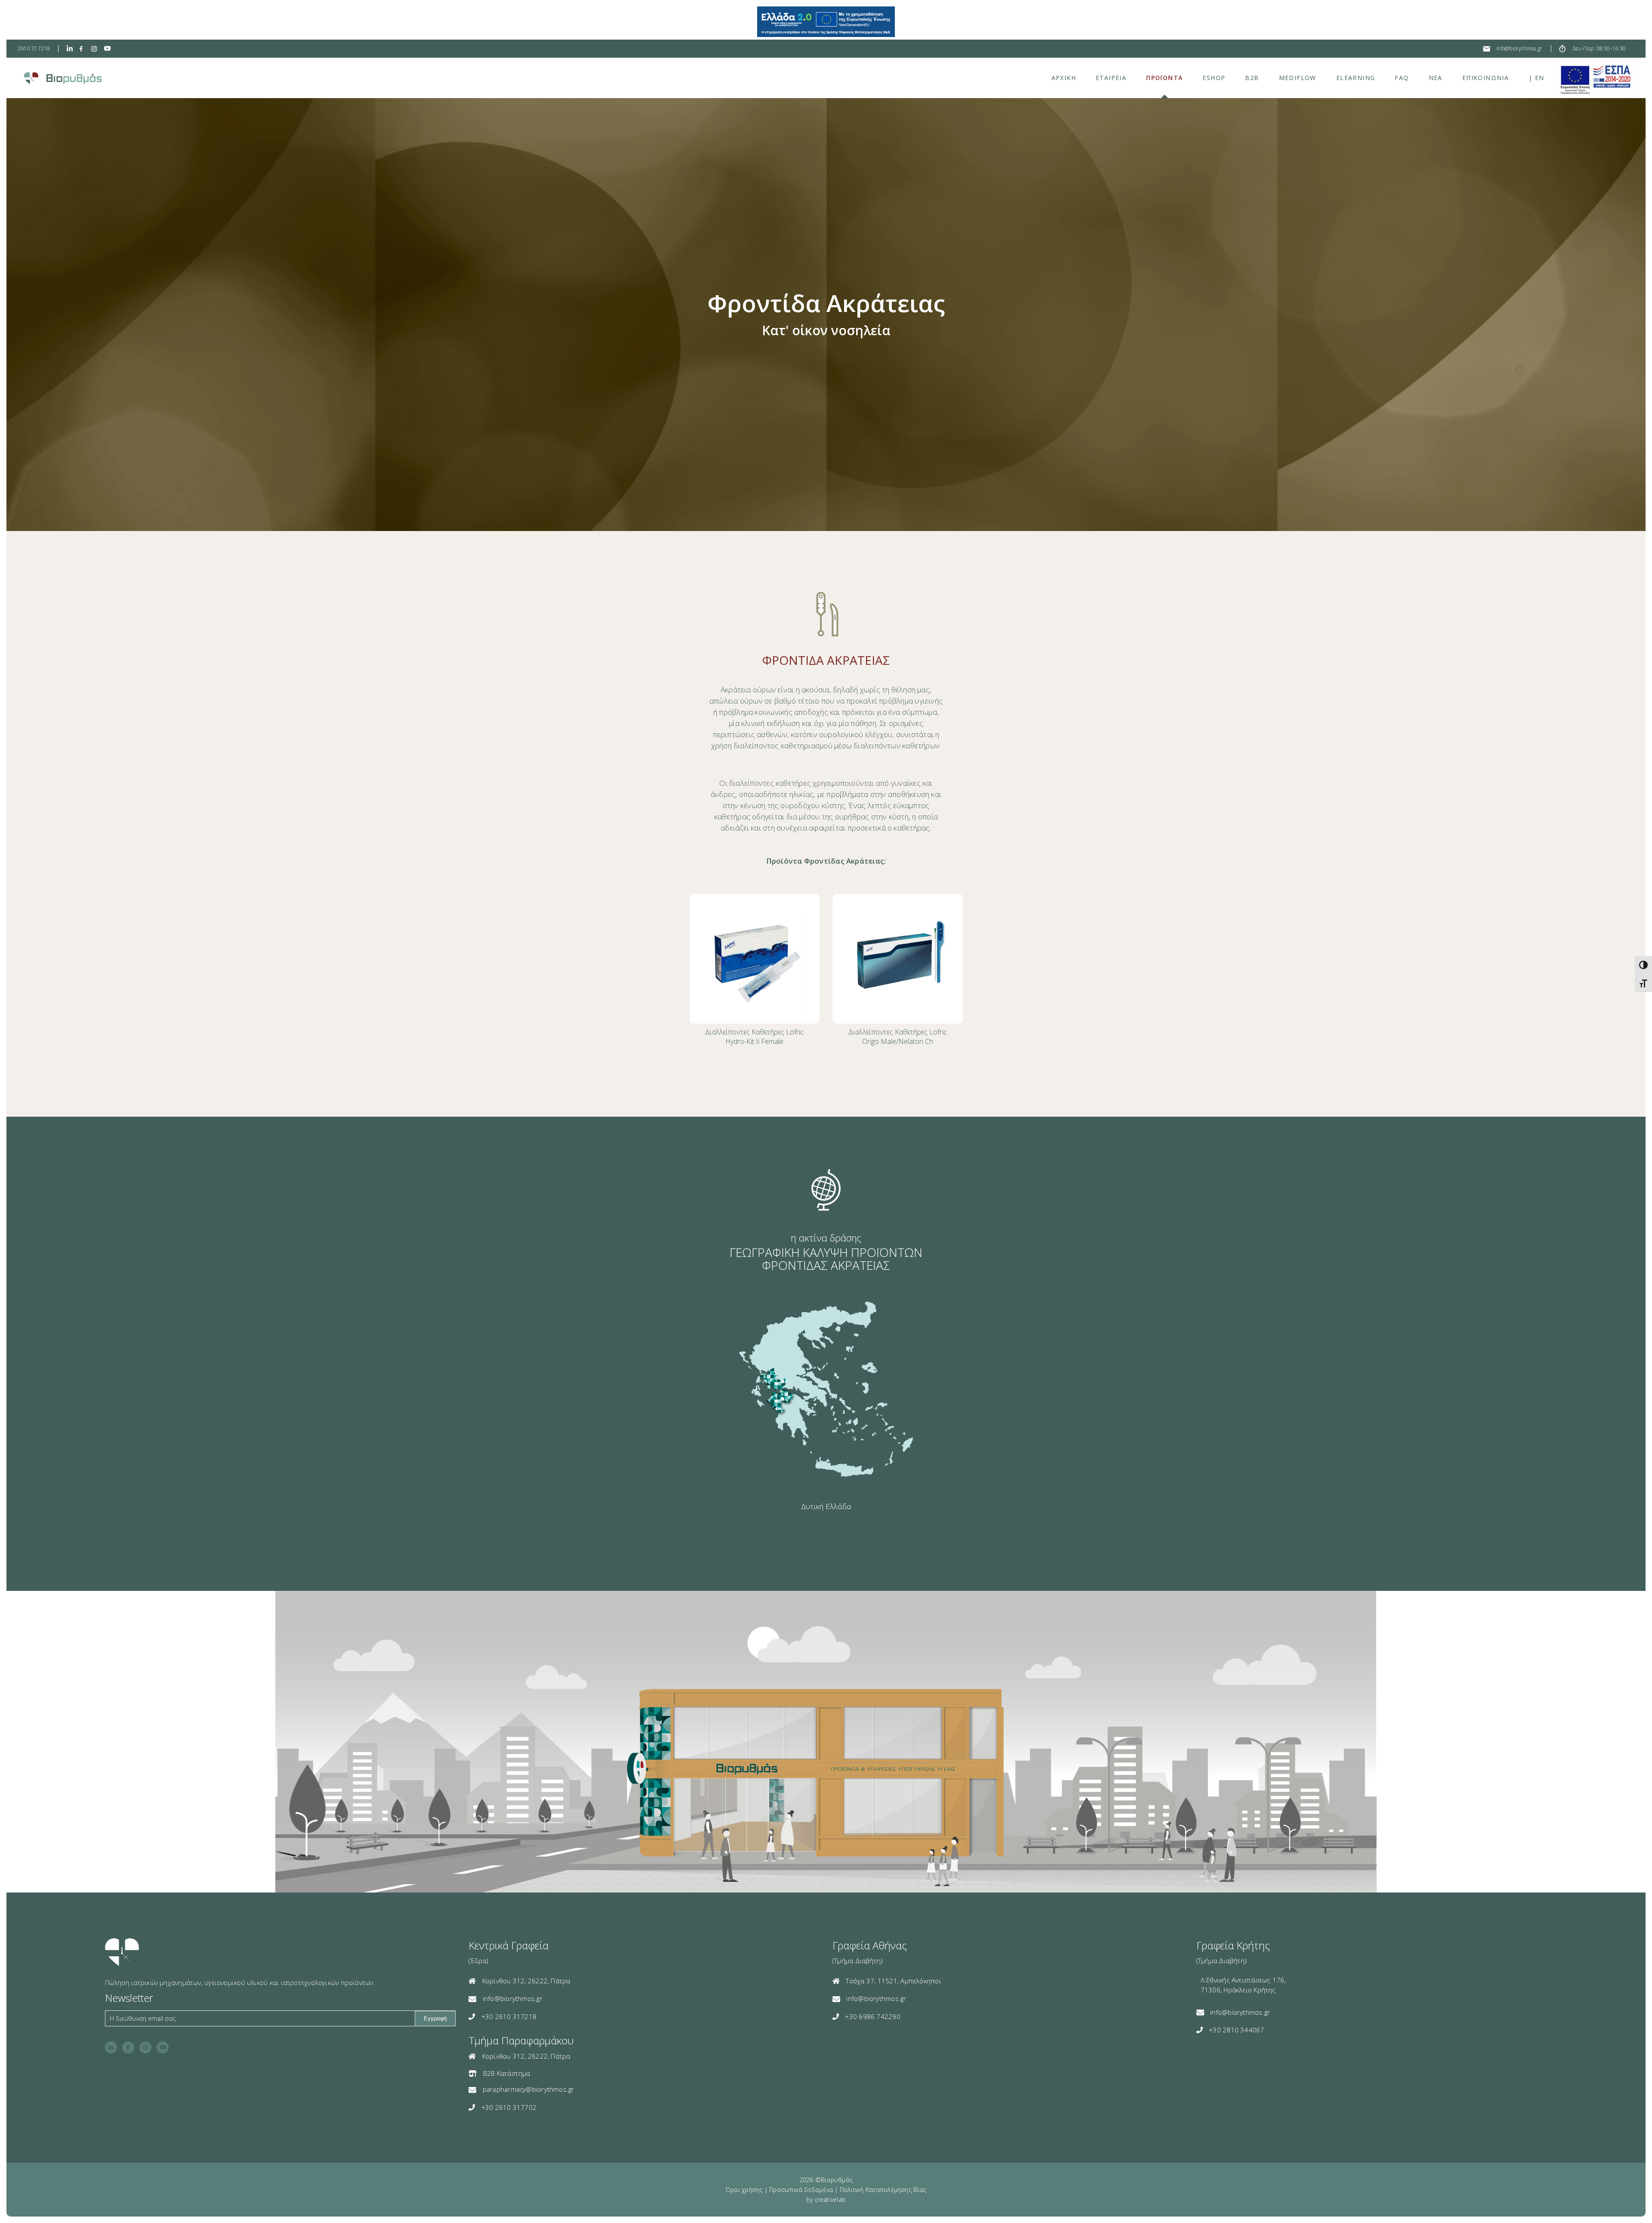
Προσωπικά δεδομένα (801, 2190)
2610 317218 (34, 48)
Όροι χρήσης (744, 2190)
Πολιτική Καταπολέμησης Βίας (883, 2190)
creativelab (830, 2200)
